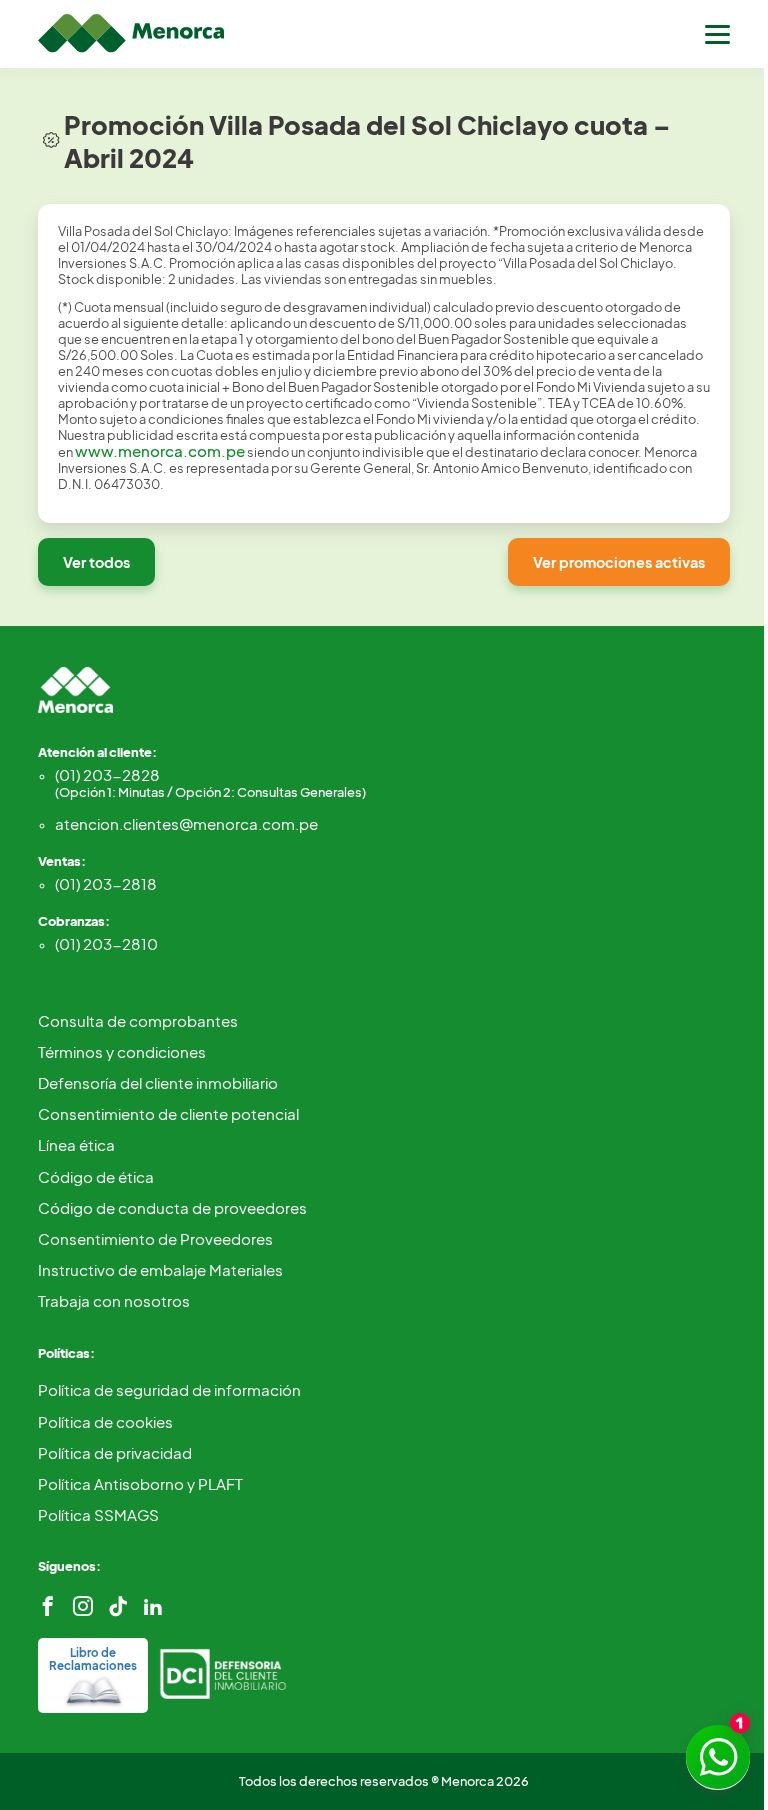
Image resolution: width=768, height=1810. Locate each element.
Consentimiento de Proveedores (155, 1238)
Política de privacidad (115, 1452)
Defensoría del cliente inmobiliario (158, 1082)
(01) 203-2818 (106, 883)
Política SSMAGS (98, 1514)
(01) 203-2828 (210, 782)
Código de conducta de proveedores (172, 1207)
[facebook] (48, 1606)
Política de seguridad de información (169, 1389)
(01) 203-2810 (106, 943)
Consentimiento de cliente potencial (168, 1113)
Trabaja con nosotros (114, 1300)
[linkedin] (153, 1606)
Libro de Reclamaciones (93, 1659)
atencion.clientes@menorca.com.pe (186, 823)
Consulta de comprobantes (138, 1020)
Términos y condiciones (122, 1051)
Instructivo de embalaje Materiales (160, 1269)
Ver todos (96, 562)
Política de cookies (105, 1421)
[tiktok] (118, 1606)
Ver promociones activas (619, 562)
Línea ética (76, 1144)
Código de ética (96, 1176)
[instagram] (83, 1606)
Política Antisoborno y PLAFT (140, 1483)
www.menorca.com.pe (160, 450)
